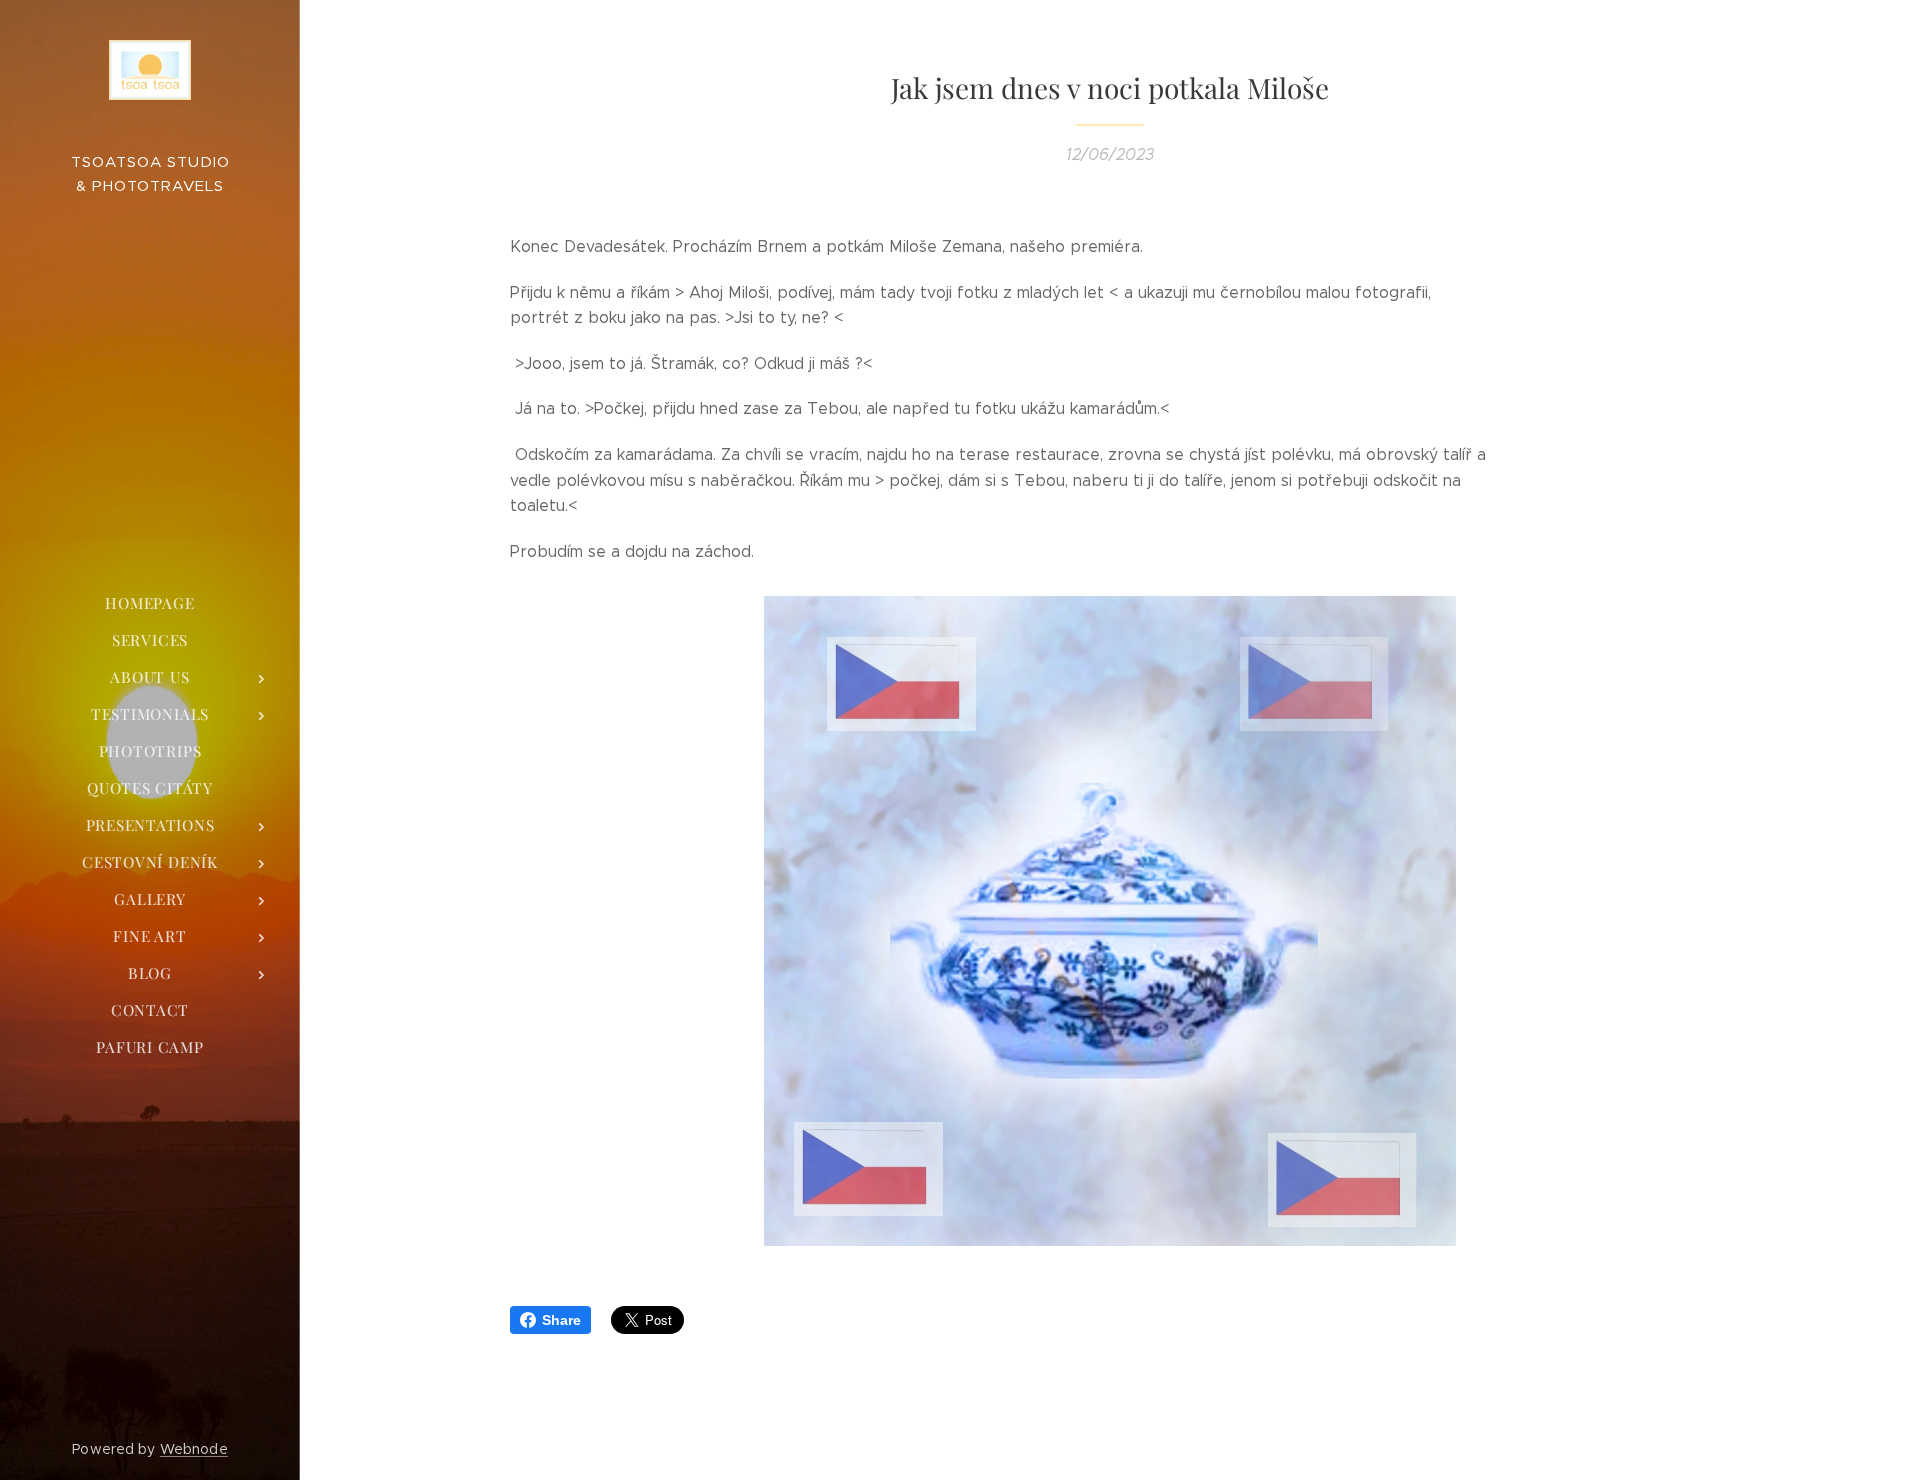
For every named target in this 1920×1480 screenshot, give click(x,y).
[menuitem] (150, 603)
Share (561, 1320)
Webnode (194, 1449)
